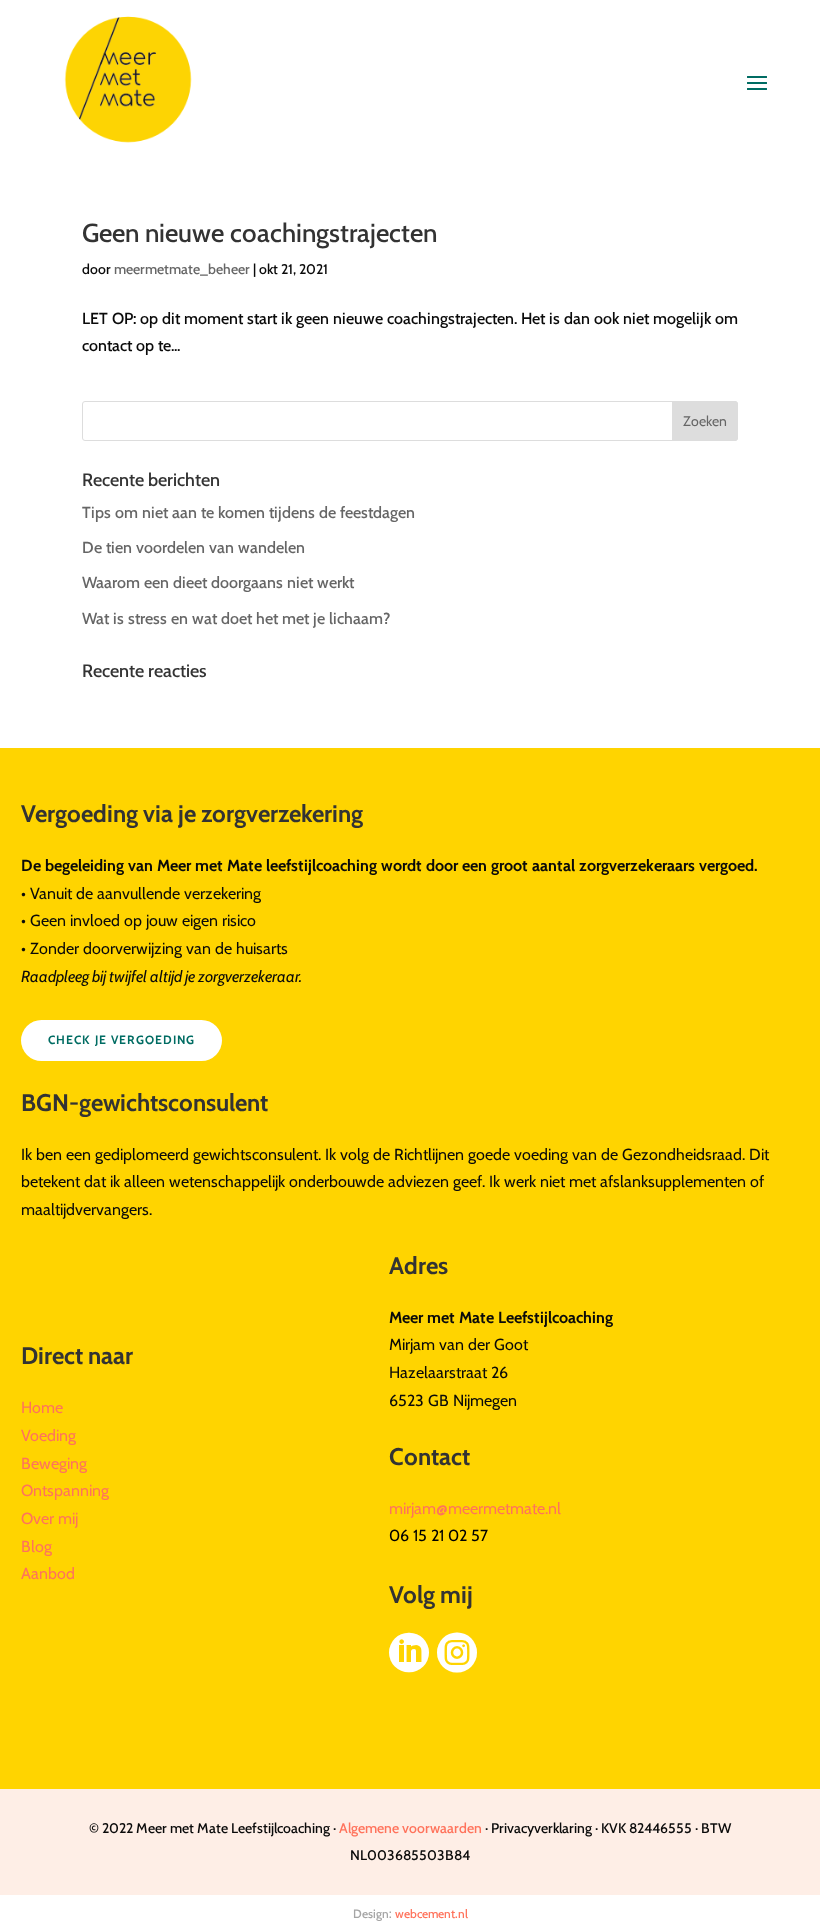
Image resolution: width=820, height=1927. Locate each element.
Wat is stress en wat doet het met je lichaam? (236, 618)
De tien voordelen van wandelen (193, 547)
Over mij (49, 1518)
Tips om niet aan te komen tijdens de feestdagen (248, 512)
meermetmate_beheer (182, 269)
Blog (36, 1546)
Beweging (54, 1463)
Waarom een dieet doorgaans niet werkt (218, 582)
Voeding (48, 1435)
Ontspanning (65, 1490)
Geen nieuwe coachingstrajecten (259, 233)
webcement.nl (431, 1913)
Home (42, 1407)
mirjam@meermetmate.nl (475, 1508)
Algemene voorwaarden (410, 1828)
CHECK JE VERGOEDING (121, 1039)
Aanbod (48, 1573)
